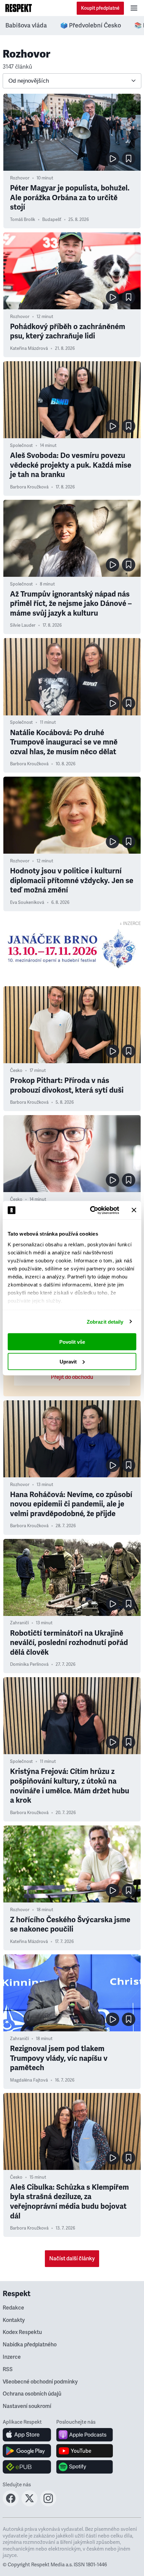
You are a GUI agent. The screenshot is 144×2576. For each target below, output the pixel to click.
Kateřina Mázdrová (29, 348)
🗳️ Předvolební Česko (91, 25)
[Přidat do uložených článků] (129, 159)
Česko (16, 1071)
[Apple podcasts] (85, 2435)
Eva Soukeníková (27, 903)
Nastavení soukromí (27, 2406)
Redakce (13, 2308)
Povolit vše (72, 1342)
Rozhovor (20, 178)
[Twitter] (29, 2504)
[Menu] (134, 8)
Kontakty (14, 2320)
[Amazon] (27, 2467)
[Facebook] (11, 2504)
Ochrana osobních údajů (32, 2394)
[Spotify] (85, 2467)
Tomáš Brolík (23, 220)
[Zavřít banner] (134, 1210)
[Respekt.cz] (19, 8)
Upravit (68, 1361)
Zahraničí (19, 1623)
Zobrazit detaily (105, 1321)
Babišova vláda (26, 25)
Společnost (21, 446)
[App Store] (27, 2435)
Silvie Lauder (23, 625)
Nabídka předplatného (30, 2345)
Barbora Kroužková (29, 487)
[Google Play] (27, 2451)
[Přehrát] (113, 159)
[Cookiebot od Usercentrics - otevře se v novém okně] (91, 1210)
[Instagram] (48, 2504)
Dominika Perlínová (29, 1664)
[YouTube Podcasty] (85, 2451)
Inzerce (12, 2357)
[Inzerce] (72, 949)
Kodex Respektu (22, 2332)
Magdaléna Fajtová (29, 2080)
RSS (8, 2369)
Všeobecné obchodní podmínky (40, 2382)
